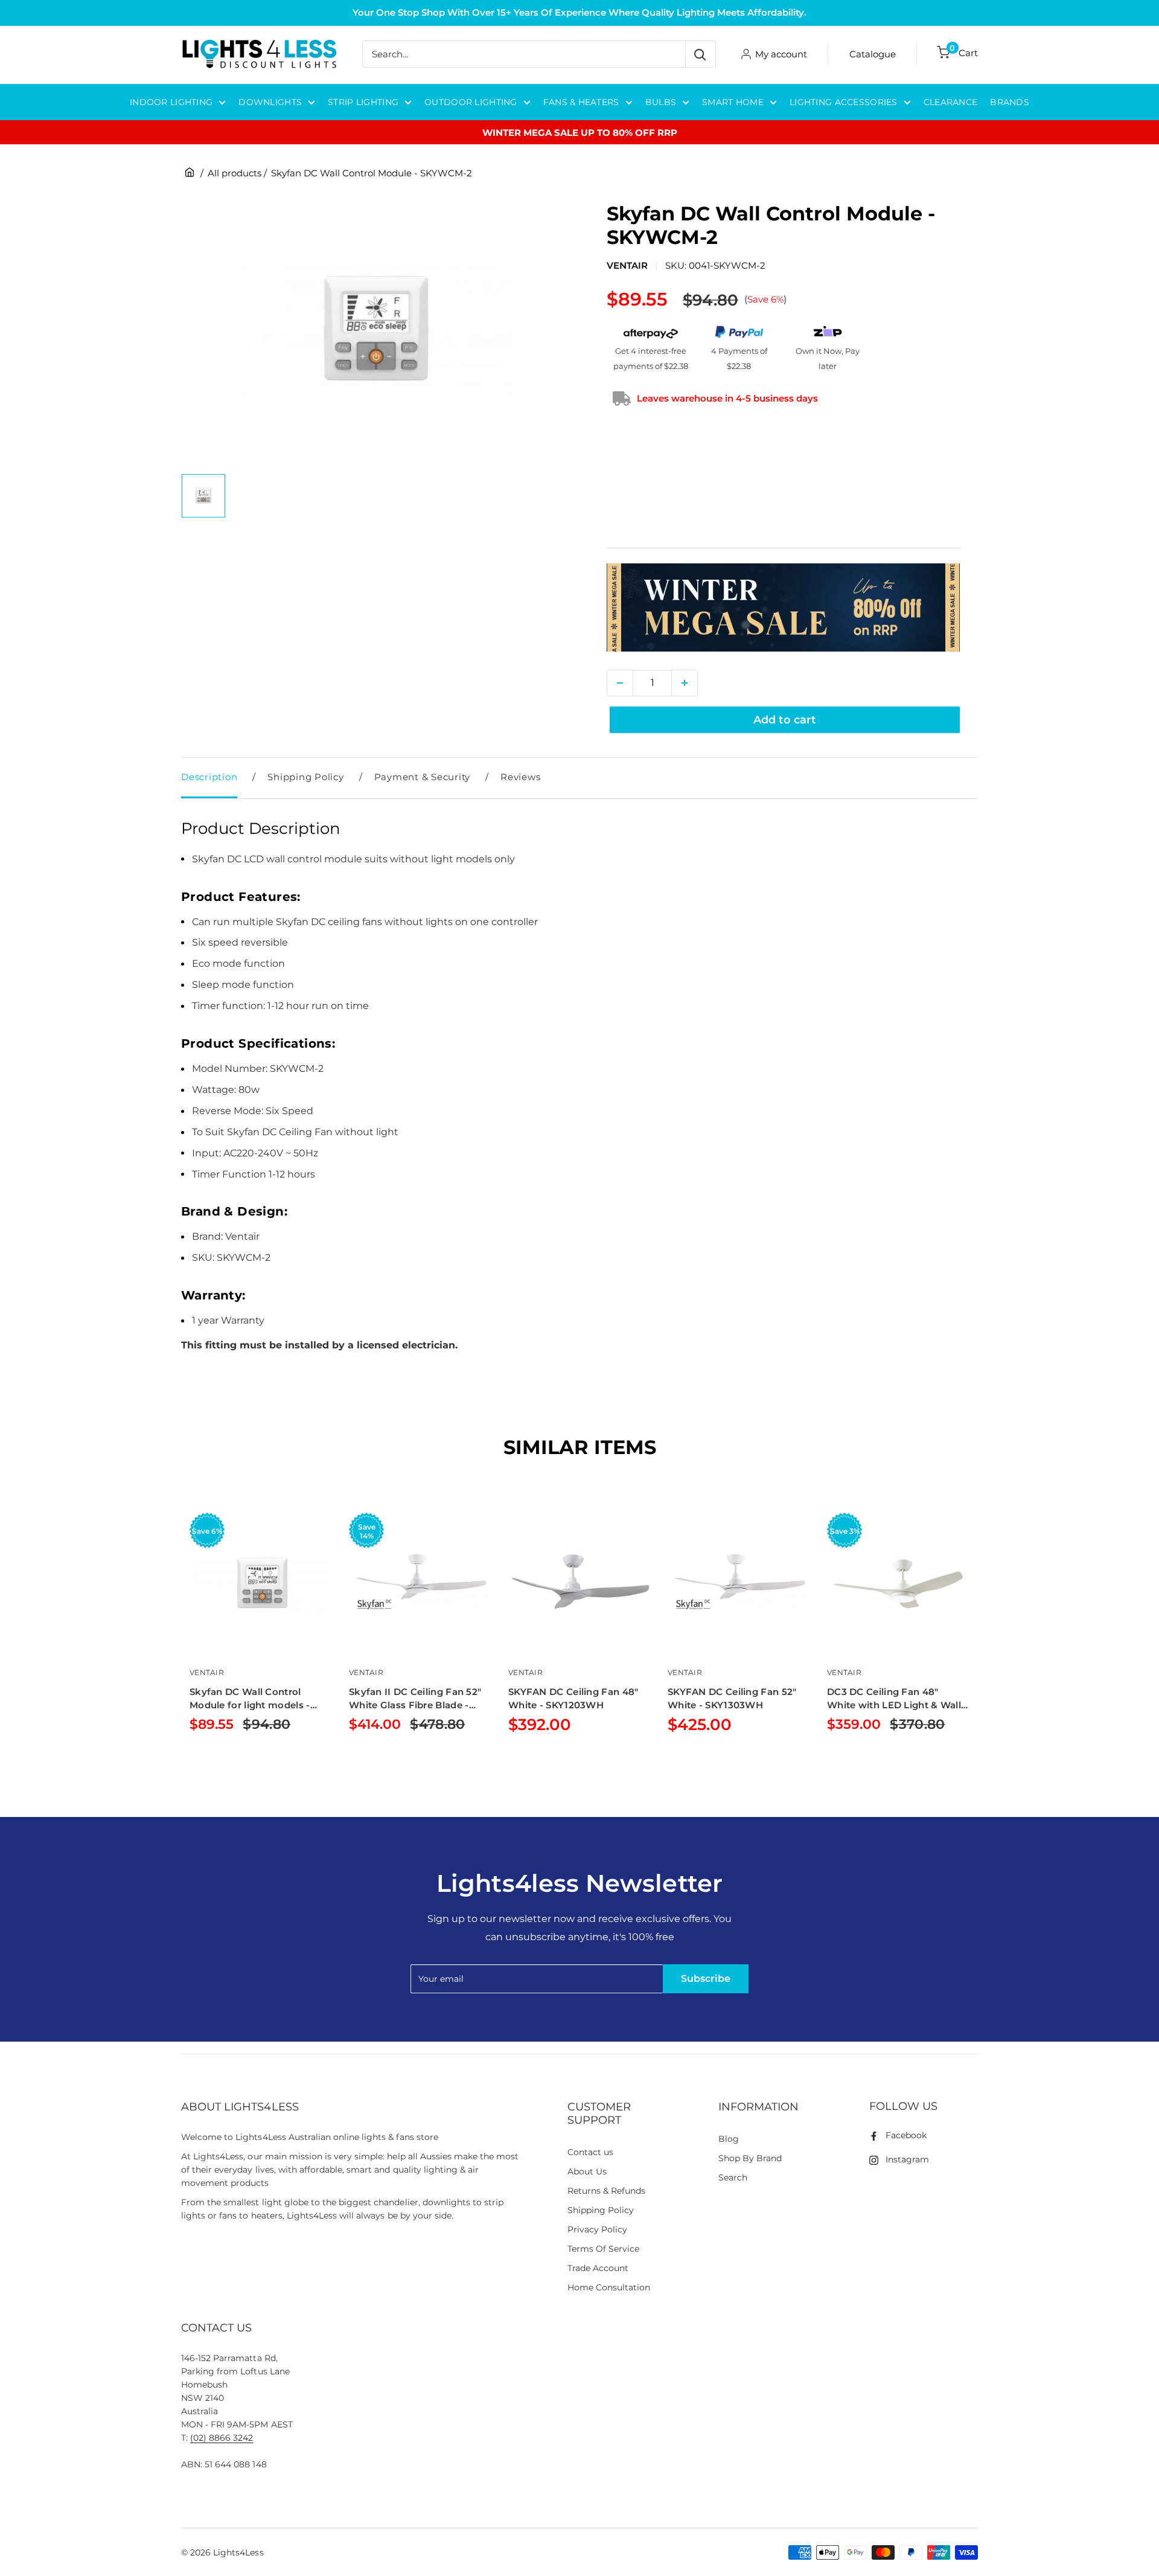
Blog (729, 2139)
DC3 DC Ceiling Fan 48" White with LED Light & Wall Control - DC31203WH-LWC (894, 1699)
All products (235, 173)
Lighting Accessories (844, 102)
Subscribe (706, 1978)
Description (209, 777)
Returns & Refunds (607, 2191)
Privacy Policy (597, 2229)
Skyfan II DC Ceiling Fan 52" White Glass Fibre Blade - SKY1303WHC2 (415, 1699)
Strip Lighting (363, 102)
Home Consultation (609, 2287)
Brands (1010, 102)
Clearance (951, 102)
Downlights (270, 102)
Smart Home (733, 102)
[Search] (700, 54)
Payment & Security (423, 777)
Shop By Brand (750, 2158)
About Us (587, 2171)
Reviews (520, 777)
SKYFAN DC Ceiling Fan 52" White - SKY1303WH (732, 1698)
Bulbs (661, 102)
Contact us (590, 2152)
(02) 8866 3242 (222, 2438)
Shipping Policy (305, 777)
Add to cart (785, 720)
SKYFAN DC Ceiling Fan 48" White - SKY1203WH (573, 1698)
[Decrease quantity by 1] (620, 683)
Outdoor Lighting (471, 102)
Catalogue (873, 54)
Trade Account (598, 2268)
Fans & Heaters (581, 102)
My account (781, 54)
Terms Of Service (603, 2249)
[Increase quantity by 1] (685, 683)
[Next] (978, 1643)
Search (733, 2177)
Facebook (906, 2135)
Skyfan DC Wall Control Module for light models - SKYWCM (250, 1699)
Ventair (627, 265)
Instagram (907, 2159)
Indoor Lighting (171, 102)
